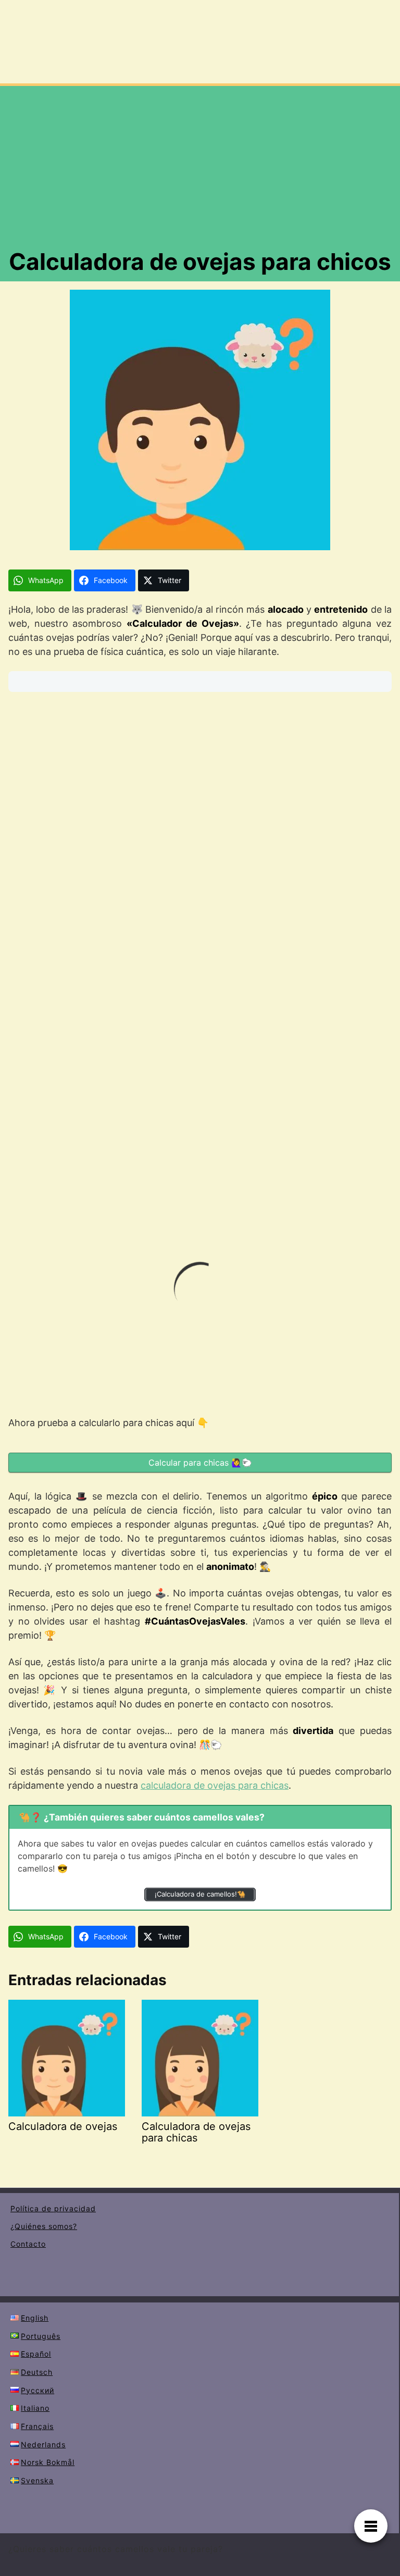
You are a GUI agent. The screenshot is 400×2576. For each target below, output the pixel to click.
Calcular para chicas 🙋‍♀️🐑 (200, 1463)
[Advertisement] (200, 169)
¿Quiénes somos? (44, 2226)
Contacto (28, 2244)
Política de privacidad (53, 2208)
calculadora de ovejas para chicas (215, 1785)
